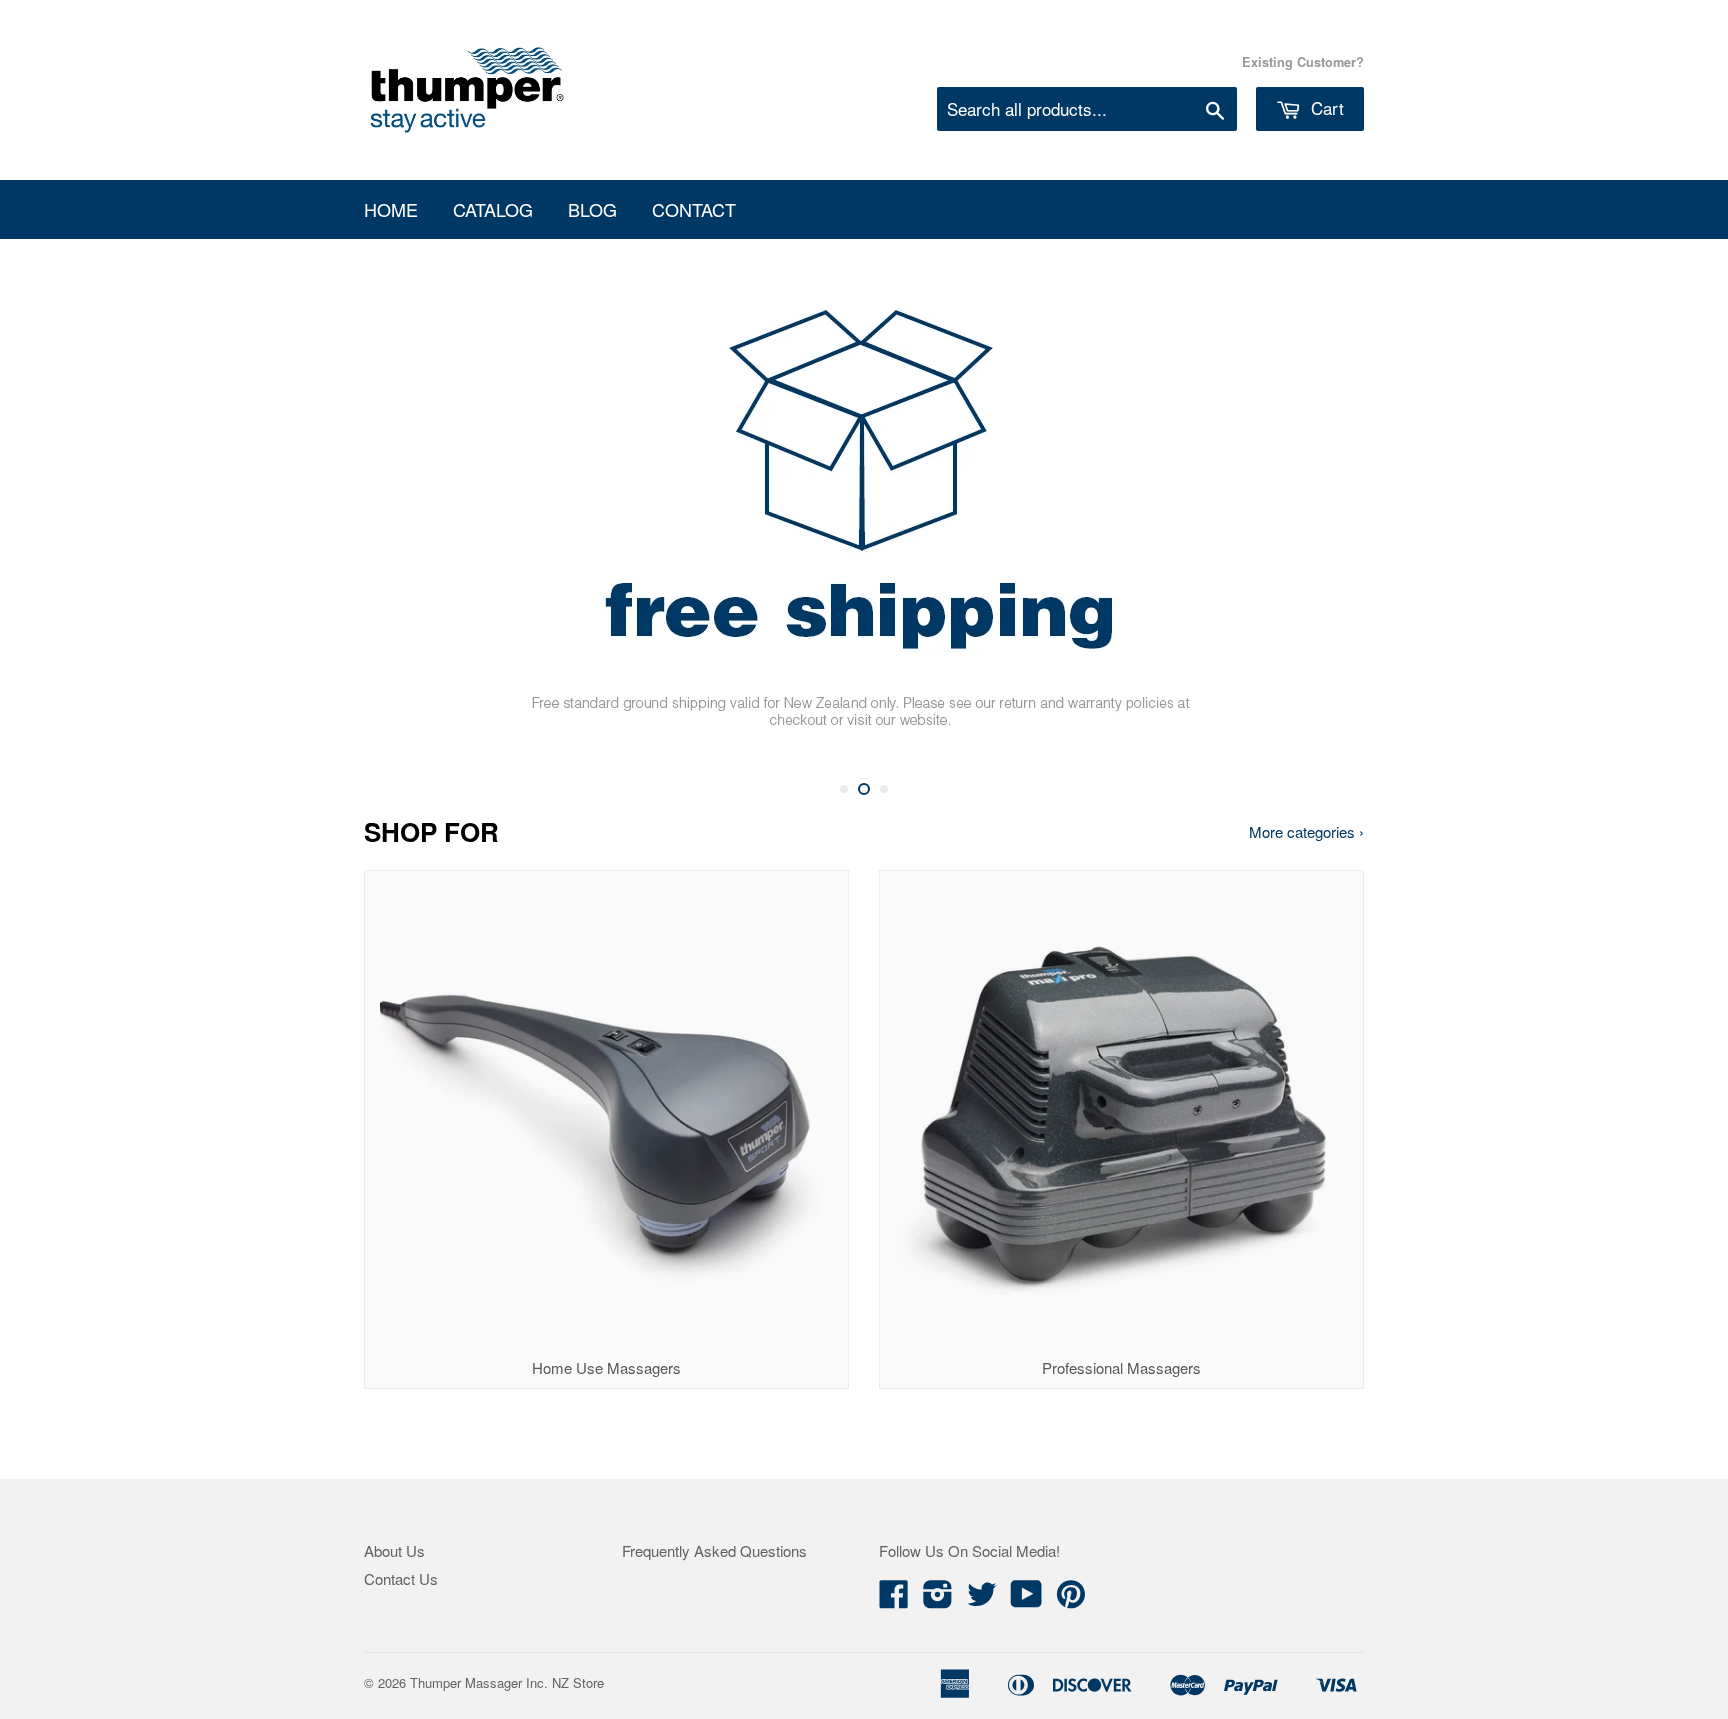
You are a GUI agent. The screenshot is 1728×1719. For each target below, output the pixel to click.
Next (1321, 519)
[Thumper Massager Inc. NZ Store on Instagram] (938, 1599)
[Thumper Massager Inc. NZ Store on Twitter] (982, 1599)
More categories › (1306, 831)
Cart (1325, 107)
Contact (694, 209)
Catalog (493, 209)
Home (391, 209)
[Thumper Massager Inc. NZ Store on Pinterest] (1071, 1599)
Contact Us (401, 1578)
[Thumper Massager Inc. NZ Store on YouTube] (1026, 1599)
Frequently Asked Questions (714, 1550)
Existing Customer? (1303, 62)
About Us (394, 1550)
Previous (406, 519)
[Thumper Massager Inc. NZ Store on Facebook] (894, 1599)
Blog (592, 209)
